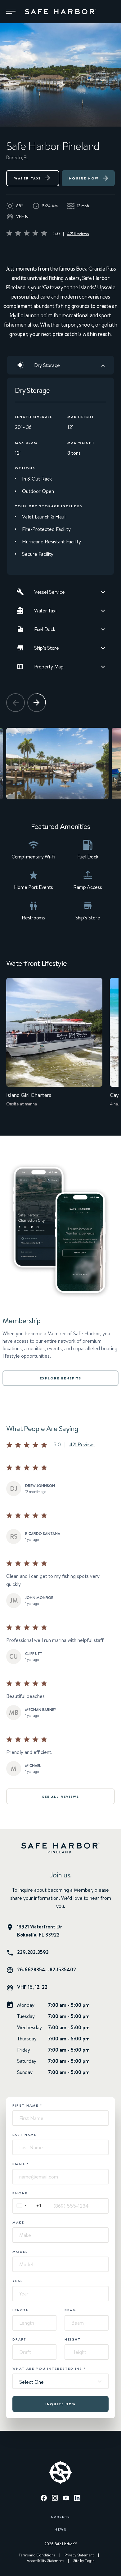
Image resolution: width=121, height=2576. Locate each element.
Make (18, 2222)
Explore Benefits (60, 1378)
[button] (11, 12)
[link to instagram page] (55, 2499)
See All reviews (61, 1797)
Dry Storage (47, 365)
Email (21, 2164)
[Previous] (16, 703)
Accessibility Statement (45, 2561)
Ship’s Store (47, 648)
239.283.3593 (33, 1952)
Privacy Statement (79, 2555)
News (61, 2529)
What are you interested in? (49, 2369)
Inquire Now (83, 178)
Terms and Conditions (37, 2555)
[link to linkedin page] (77, 2499)
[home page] (60, 12)
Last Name (25, 2135)
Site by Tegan (84, 2561)
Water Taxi (27, 178)
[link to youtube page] (66, 2499)
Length (21, 2310)
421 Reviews (78, 234)
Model (20, 2252)
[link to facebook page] (44, 2499)
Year (18, 2281)
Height (73, 2339)
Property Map (49, 667)
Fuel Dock (45, 629)
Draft (19, 2339)
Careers (60, 2516)
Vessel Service (49, 592)
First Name (27, 2105)
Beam (70, 2310)
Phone (20, 2193)
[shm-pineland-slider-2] (57, 764)
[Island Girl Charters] (54, 1047)
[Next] (37, 703)
